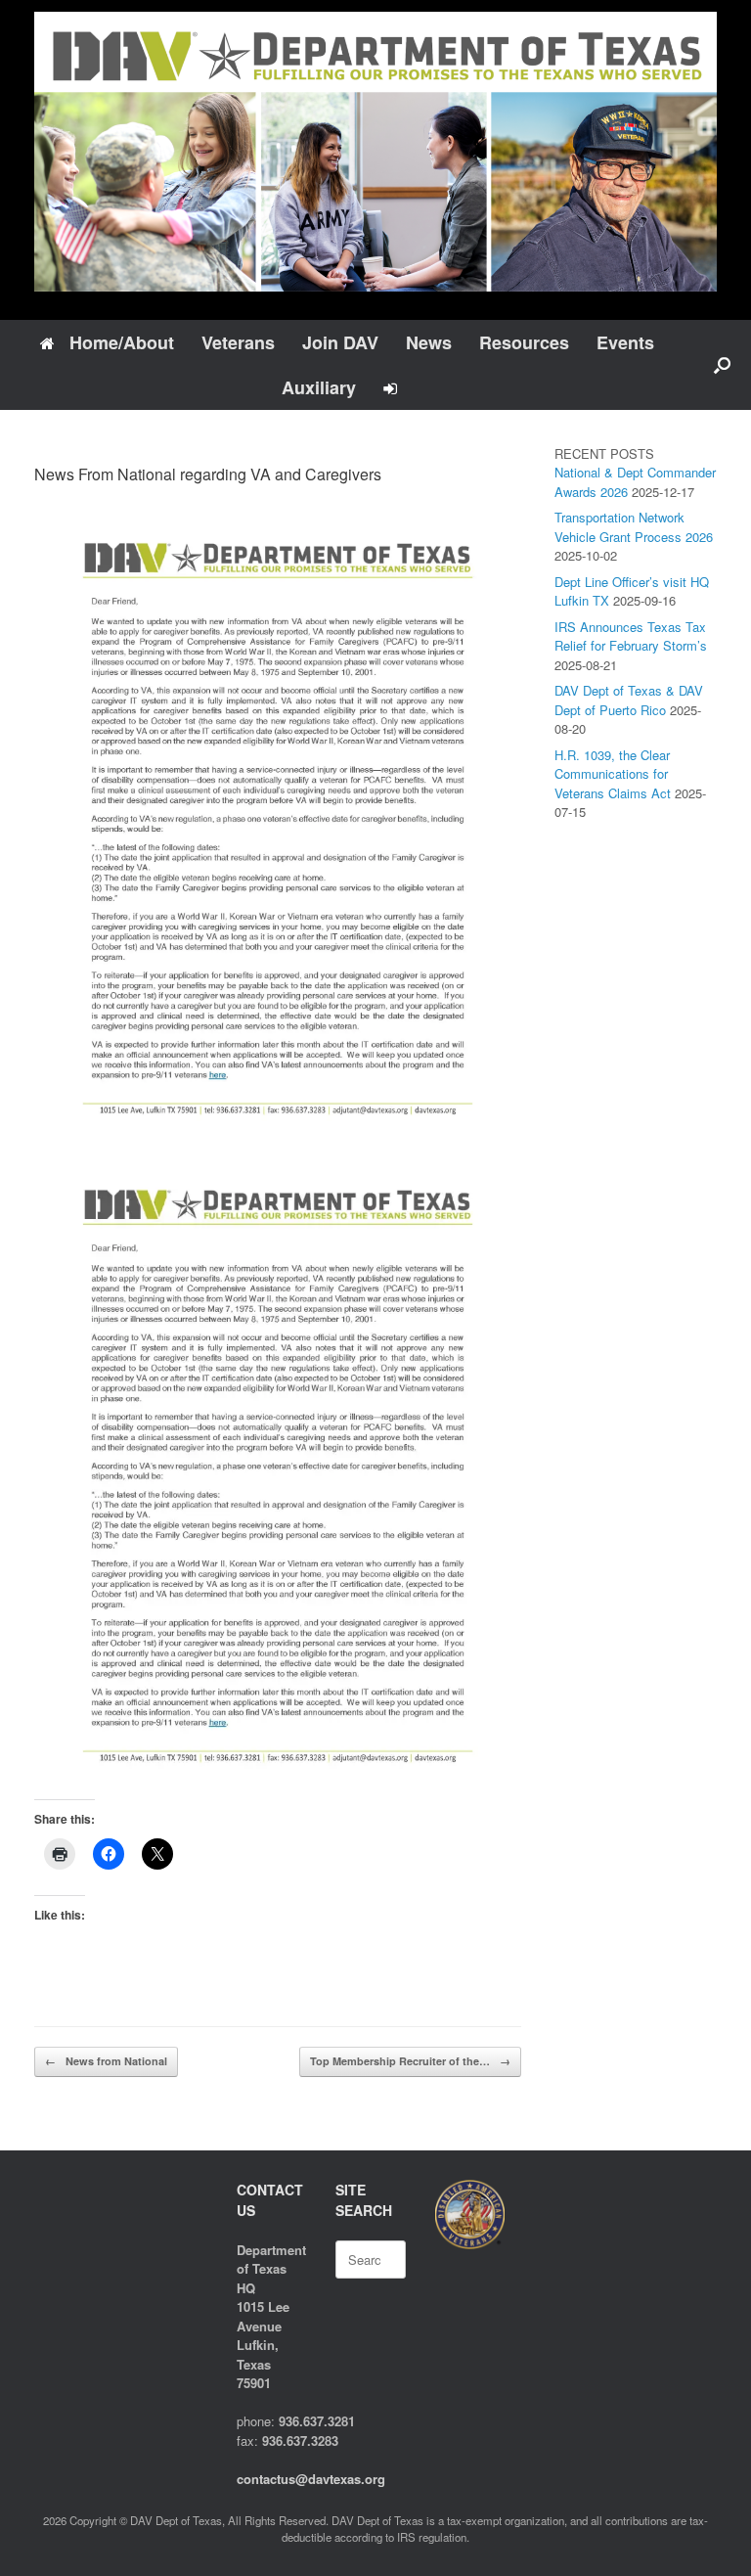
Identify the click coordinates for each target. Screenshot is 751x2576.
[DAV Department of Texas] (375, 152)
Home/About (122, 342)
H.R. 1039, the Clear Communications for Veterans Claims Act (613, 774)
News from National (106, 2061)
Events (625, 342)
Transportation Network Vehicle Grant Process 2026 (634, 527)
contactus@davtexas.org (311, 2479)
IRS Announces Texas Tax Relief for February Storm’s (631, 636)
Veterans (238, 342)
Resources (524, 342)
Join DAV (340, 342)
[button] (722, 365)
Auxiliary (319, 387)
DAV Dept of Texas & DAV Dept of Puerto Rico (629, 700)
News (429, 342)
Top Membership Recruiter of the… (410, 2061)
